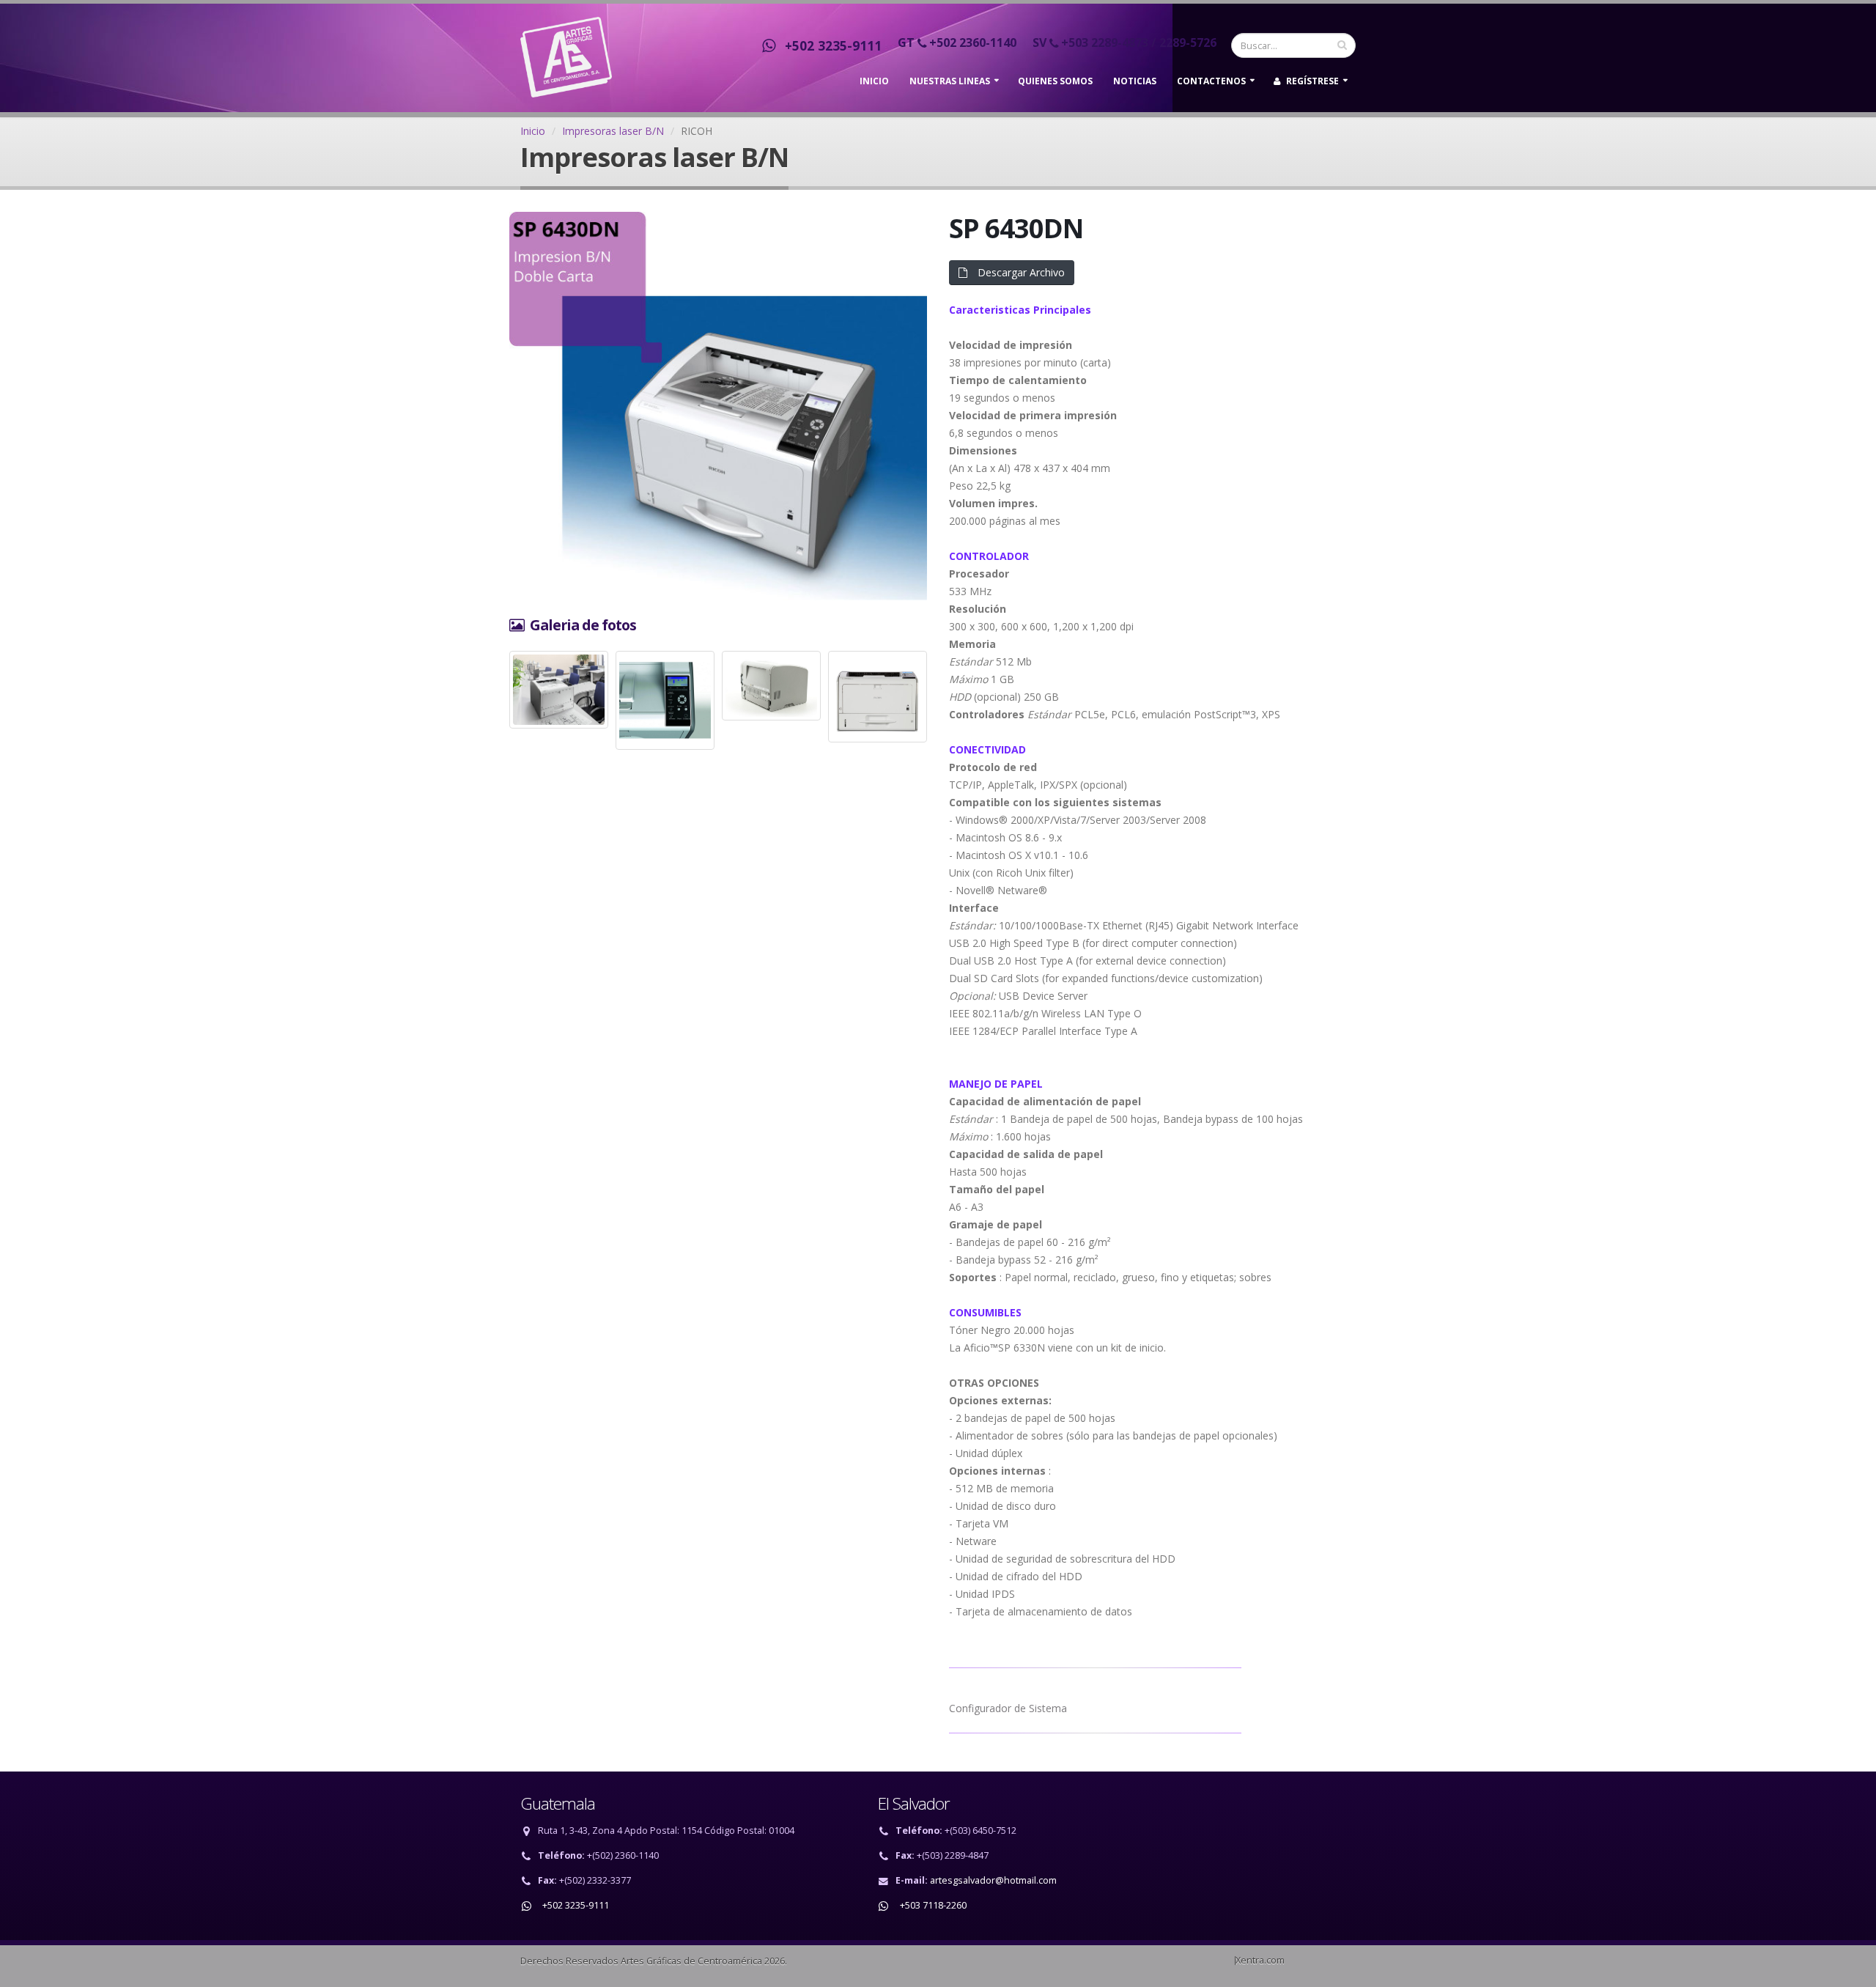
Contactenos (1211, 81)
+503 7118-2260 (931, 1905)
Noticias (1135, 81)
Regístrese (1311, 81)
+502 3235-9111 (830, 45)
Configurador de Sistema (1008, 1708)
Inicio (874, 81)
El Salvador (914, 1803)
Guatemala (558, 1803)
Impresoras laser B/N (613, 131)
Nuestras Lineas (950, 81)
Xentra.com (1260, 1960)
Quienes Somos (1055, 81)
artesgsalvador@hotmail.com (993, 1880)
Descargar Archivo (1020, 272)
